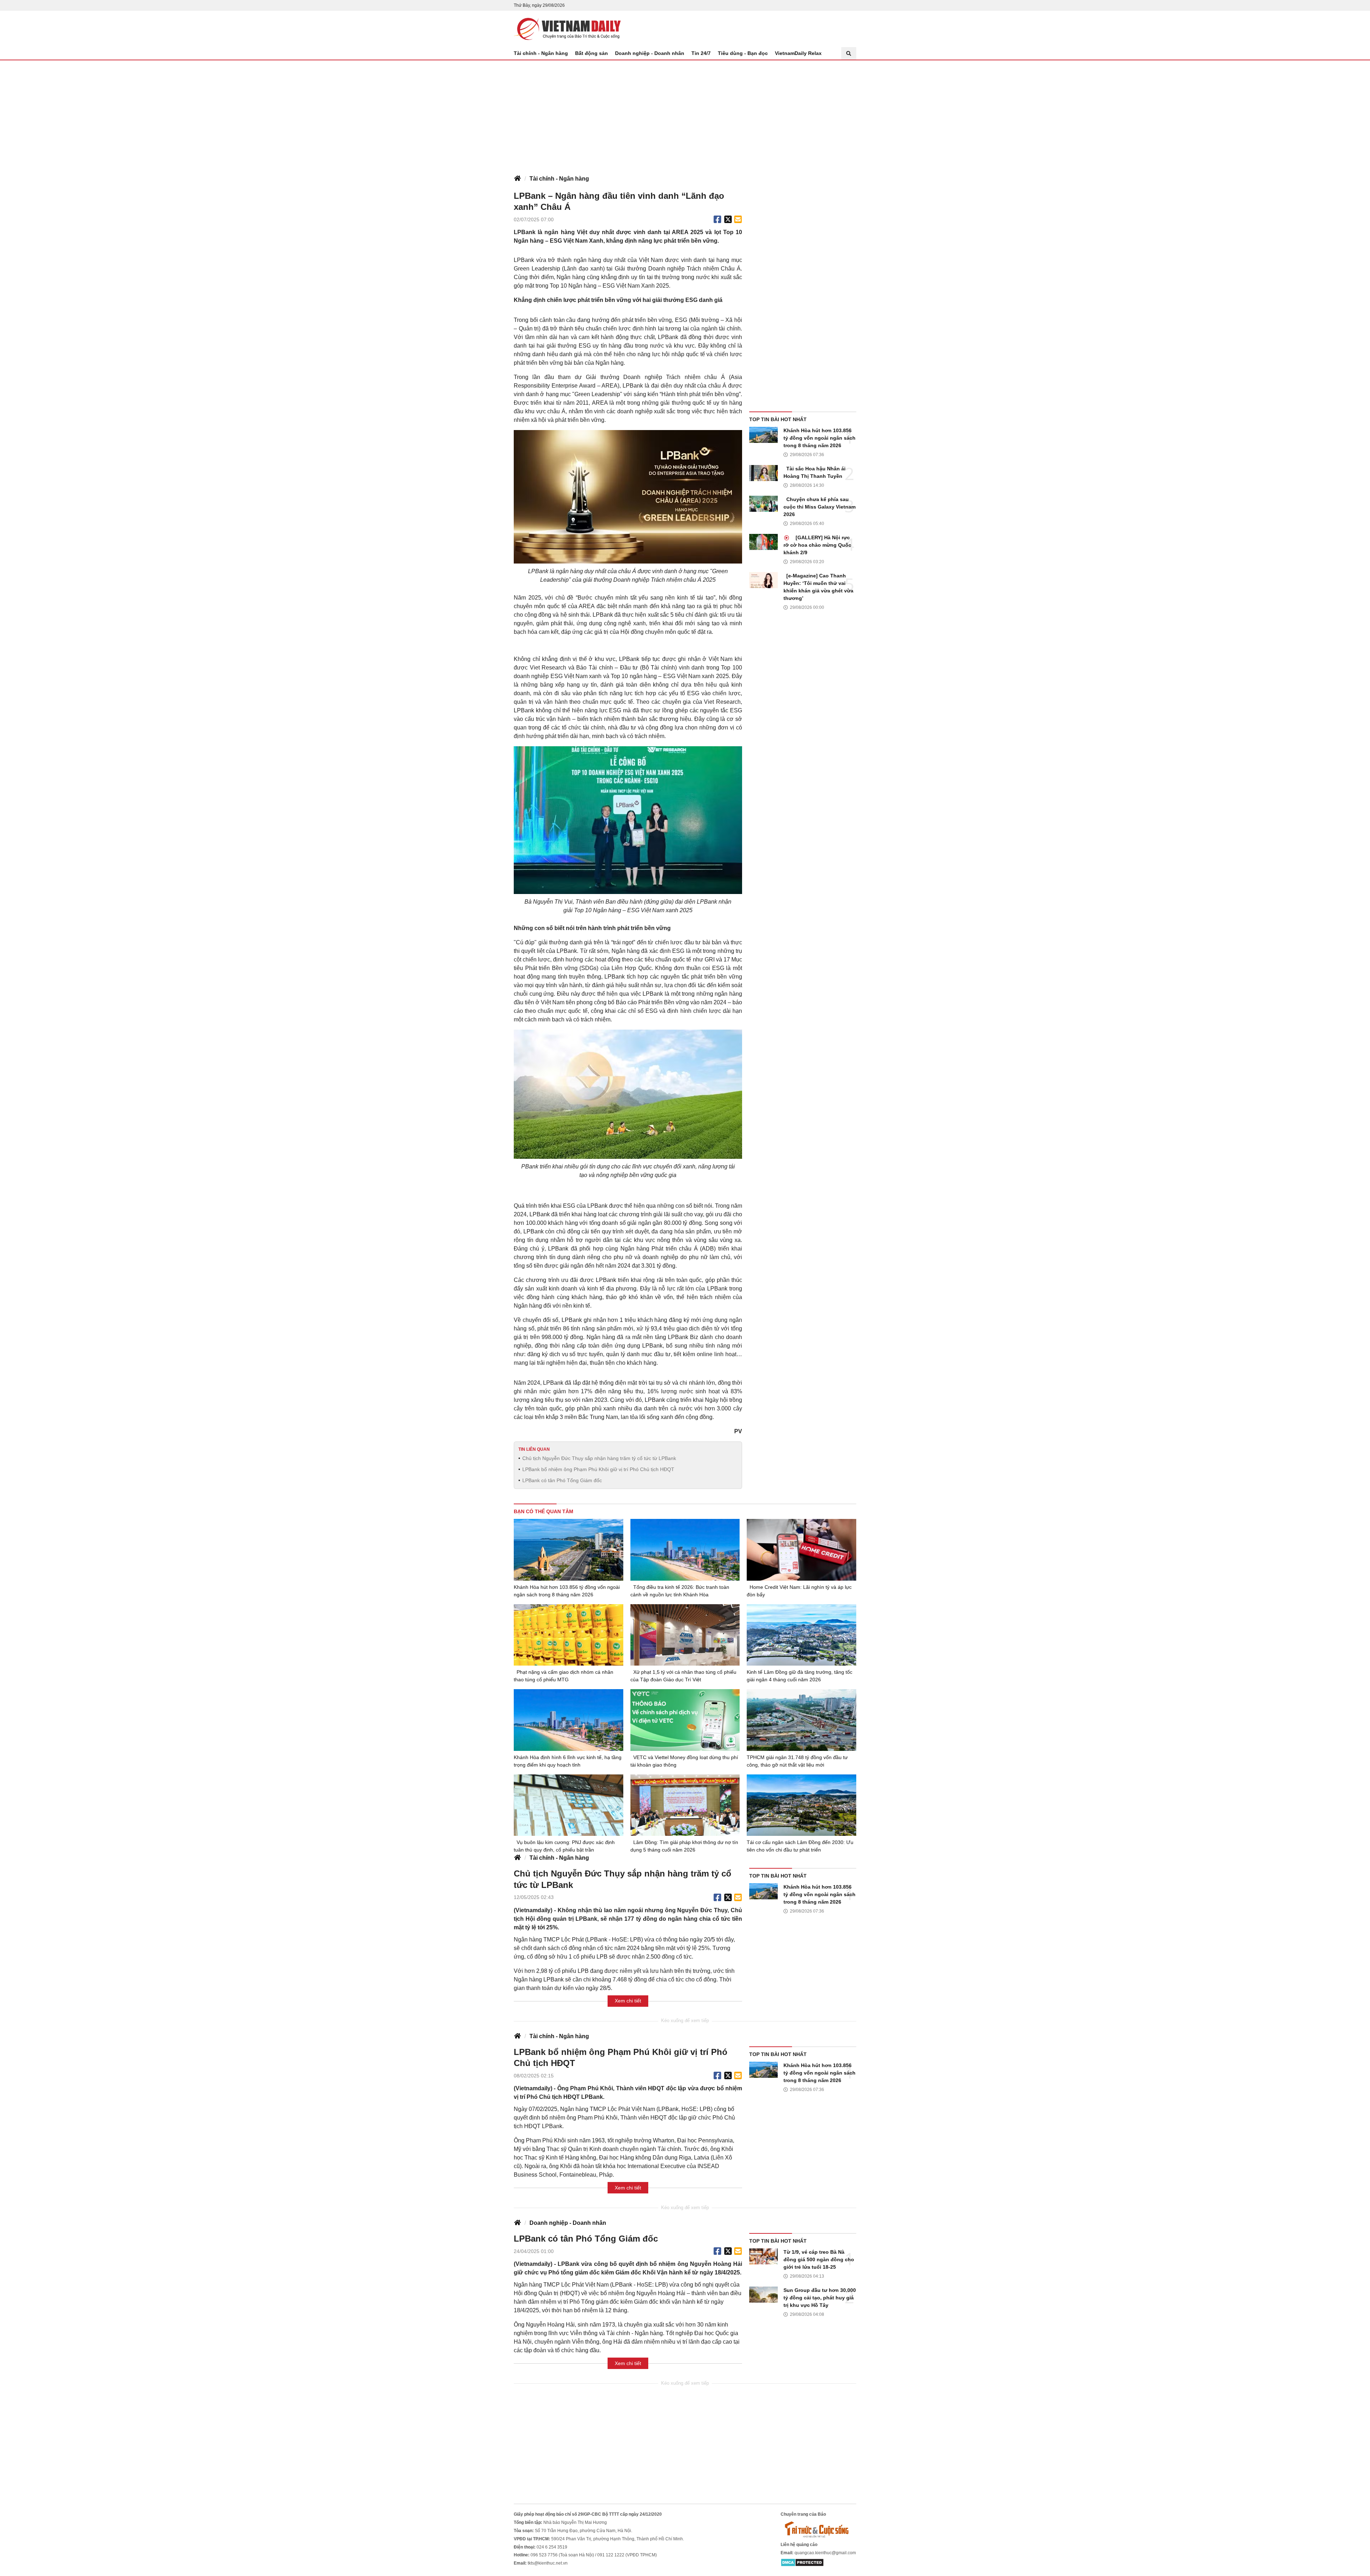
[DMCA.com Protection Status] (802, 2562)
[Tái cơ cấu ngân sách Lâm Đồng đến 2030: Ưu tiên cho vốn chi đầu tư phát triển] (801, 1805)
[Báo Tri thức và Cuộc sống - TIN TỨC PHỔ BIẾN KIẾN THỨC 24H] (818, 2529)
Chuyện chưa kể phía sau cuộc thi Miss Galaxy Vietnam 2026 (820, 507)
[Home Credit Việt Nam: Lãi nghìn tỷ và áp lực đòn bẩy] (801, 1550)
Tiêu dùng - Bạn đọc (743, 53)
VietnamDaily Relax (798, 53)
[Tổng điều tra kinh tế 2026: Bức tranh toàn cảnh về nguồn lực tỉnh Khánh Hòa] (685, 1550)
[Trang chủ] (517, 179)
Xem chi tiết (628, 2001)
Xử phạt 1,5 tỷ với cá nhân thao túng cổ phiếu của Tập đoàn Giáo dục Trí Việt (683, 1676)
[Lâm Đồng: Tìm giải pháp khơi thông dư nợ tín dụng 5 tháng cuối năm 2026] (685, 1805)
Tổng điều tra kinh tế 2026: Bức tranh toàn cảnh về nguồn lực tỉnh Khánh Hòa (680, 1591)
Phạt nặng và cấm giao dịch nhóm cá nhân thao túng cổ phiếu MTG (564, 1676)
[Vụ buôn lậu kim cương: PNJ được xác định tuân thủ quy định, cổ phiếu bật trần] (569, 1805)
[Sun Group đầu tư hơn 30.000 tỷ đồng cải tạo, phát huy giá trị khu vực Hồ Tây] (763, 2295)
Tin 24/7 (701, 53)
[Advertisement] (685, 114)
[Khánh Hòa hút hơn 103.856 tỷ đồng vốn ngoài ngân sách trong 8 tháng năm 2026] (763, 435)
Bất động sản (592, 53)
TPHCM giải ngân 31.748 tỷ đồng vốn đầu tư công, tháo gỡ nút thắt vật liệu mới (797, 1761)
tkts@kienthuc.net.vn (548, 2563)
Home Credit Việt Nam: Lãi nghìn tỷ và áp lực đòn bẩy (799, 1591)
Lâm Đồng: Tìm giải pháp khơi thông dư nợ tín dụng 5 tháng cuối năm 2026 (684, 1846)
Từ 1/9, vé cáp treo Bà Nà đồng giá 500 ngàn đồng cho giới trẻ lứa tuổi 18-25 (819, 2259)
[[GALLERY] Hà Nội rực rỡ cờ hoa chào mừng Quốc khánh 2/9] (763, 542)
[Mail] (738, 219)
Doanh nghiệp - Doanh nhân (650, 53)
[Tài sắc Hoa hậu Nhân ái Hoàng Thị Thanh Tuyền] (763, 473)
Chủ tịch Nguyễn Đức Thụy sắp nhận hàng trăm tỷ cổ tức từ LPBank (599, 1458)
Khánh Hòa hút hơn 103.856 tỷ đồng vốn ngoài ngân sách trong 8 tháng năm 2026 (820, 438)
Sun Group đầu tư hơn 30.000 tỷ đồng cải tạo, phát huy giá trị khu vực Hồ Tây (820, 2298)
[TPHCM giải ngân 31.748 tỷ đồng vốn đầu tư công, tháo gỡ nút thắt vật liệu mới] (801, 1720)
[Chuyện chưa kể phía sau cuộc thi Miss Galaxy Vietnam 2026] (763, 504)
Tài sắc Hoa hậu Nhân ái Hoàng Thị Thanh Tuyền (815, 472)
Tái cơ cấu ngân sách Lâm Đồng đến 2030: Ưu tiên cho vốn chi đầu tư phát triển (800, 1846)
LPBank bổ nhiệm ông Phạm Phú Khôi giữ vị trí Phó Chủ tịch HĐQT (598, 1469)
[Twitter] (728, 219)
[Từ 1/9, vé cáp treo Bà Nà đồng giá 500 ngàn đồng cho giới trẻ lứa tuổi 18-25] (763, 2256)
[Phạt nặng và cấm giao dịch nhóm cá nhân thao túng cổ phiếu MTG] (569, 1635)
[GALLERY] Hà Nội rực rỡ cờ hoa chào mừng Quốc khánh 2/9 (817, 545)
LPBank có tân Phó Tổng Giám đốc (562, 1480)
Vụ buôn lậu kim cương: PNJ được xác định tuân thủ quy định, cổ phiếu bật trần (564, 1846)
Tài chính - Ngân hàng (541, 53)
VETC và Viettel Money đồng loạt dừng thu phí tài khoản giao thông (684, 1761)
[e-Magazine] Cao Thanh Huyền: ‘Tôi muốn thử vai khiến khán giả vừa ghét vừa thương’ (818, 587)
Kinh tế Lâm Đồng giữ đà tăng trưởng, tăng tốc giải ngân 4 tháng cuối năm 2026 (800, 1676)
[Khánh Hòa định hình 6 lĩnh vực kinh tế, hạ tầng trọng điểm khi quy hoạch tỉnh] (569, 1720)
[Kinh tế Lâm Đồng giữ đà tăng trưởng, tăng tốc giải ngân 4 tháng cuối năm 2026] (801, 1635)
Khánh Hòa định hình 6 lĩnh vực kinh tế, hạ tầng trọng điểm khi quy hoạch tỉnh (568, 1761)
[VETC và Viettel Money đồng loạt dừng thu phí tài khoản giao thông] (685, 1720)
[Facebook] (717, 219)
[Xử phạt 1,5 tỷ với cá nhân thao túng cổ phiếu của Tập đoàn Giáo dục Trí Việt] (685, 1635)
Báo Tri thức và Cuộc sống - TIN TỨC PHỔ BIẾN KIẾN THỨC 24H (567, 29)
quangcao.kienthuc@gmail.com (825, 2553)
